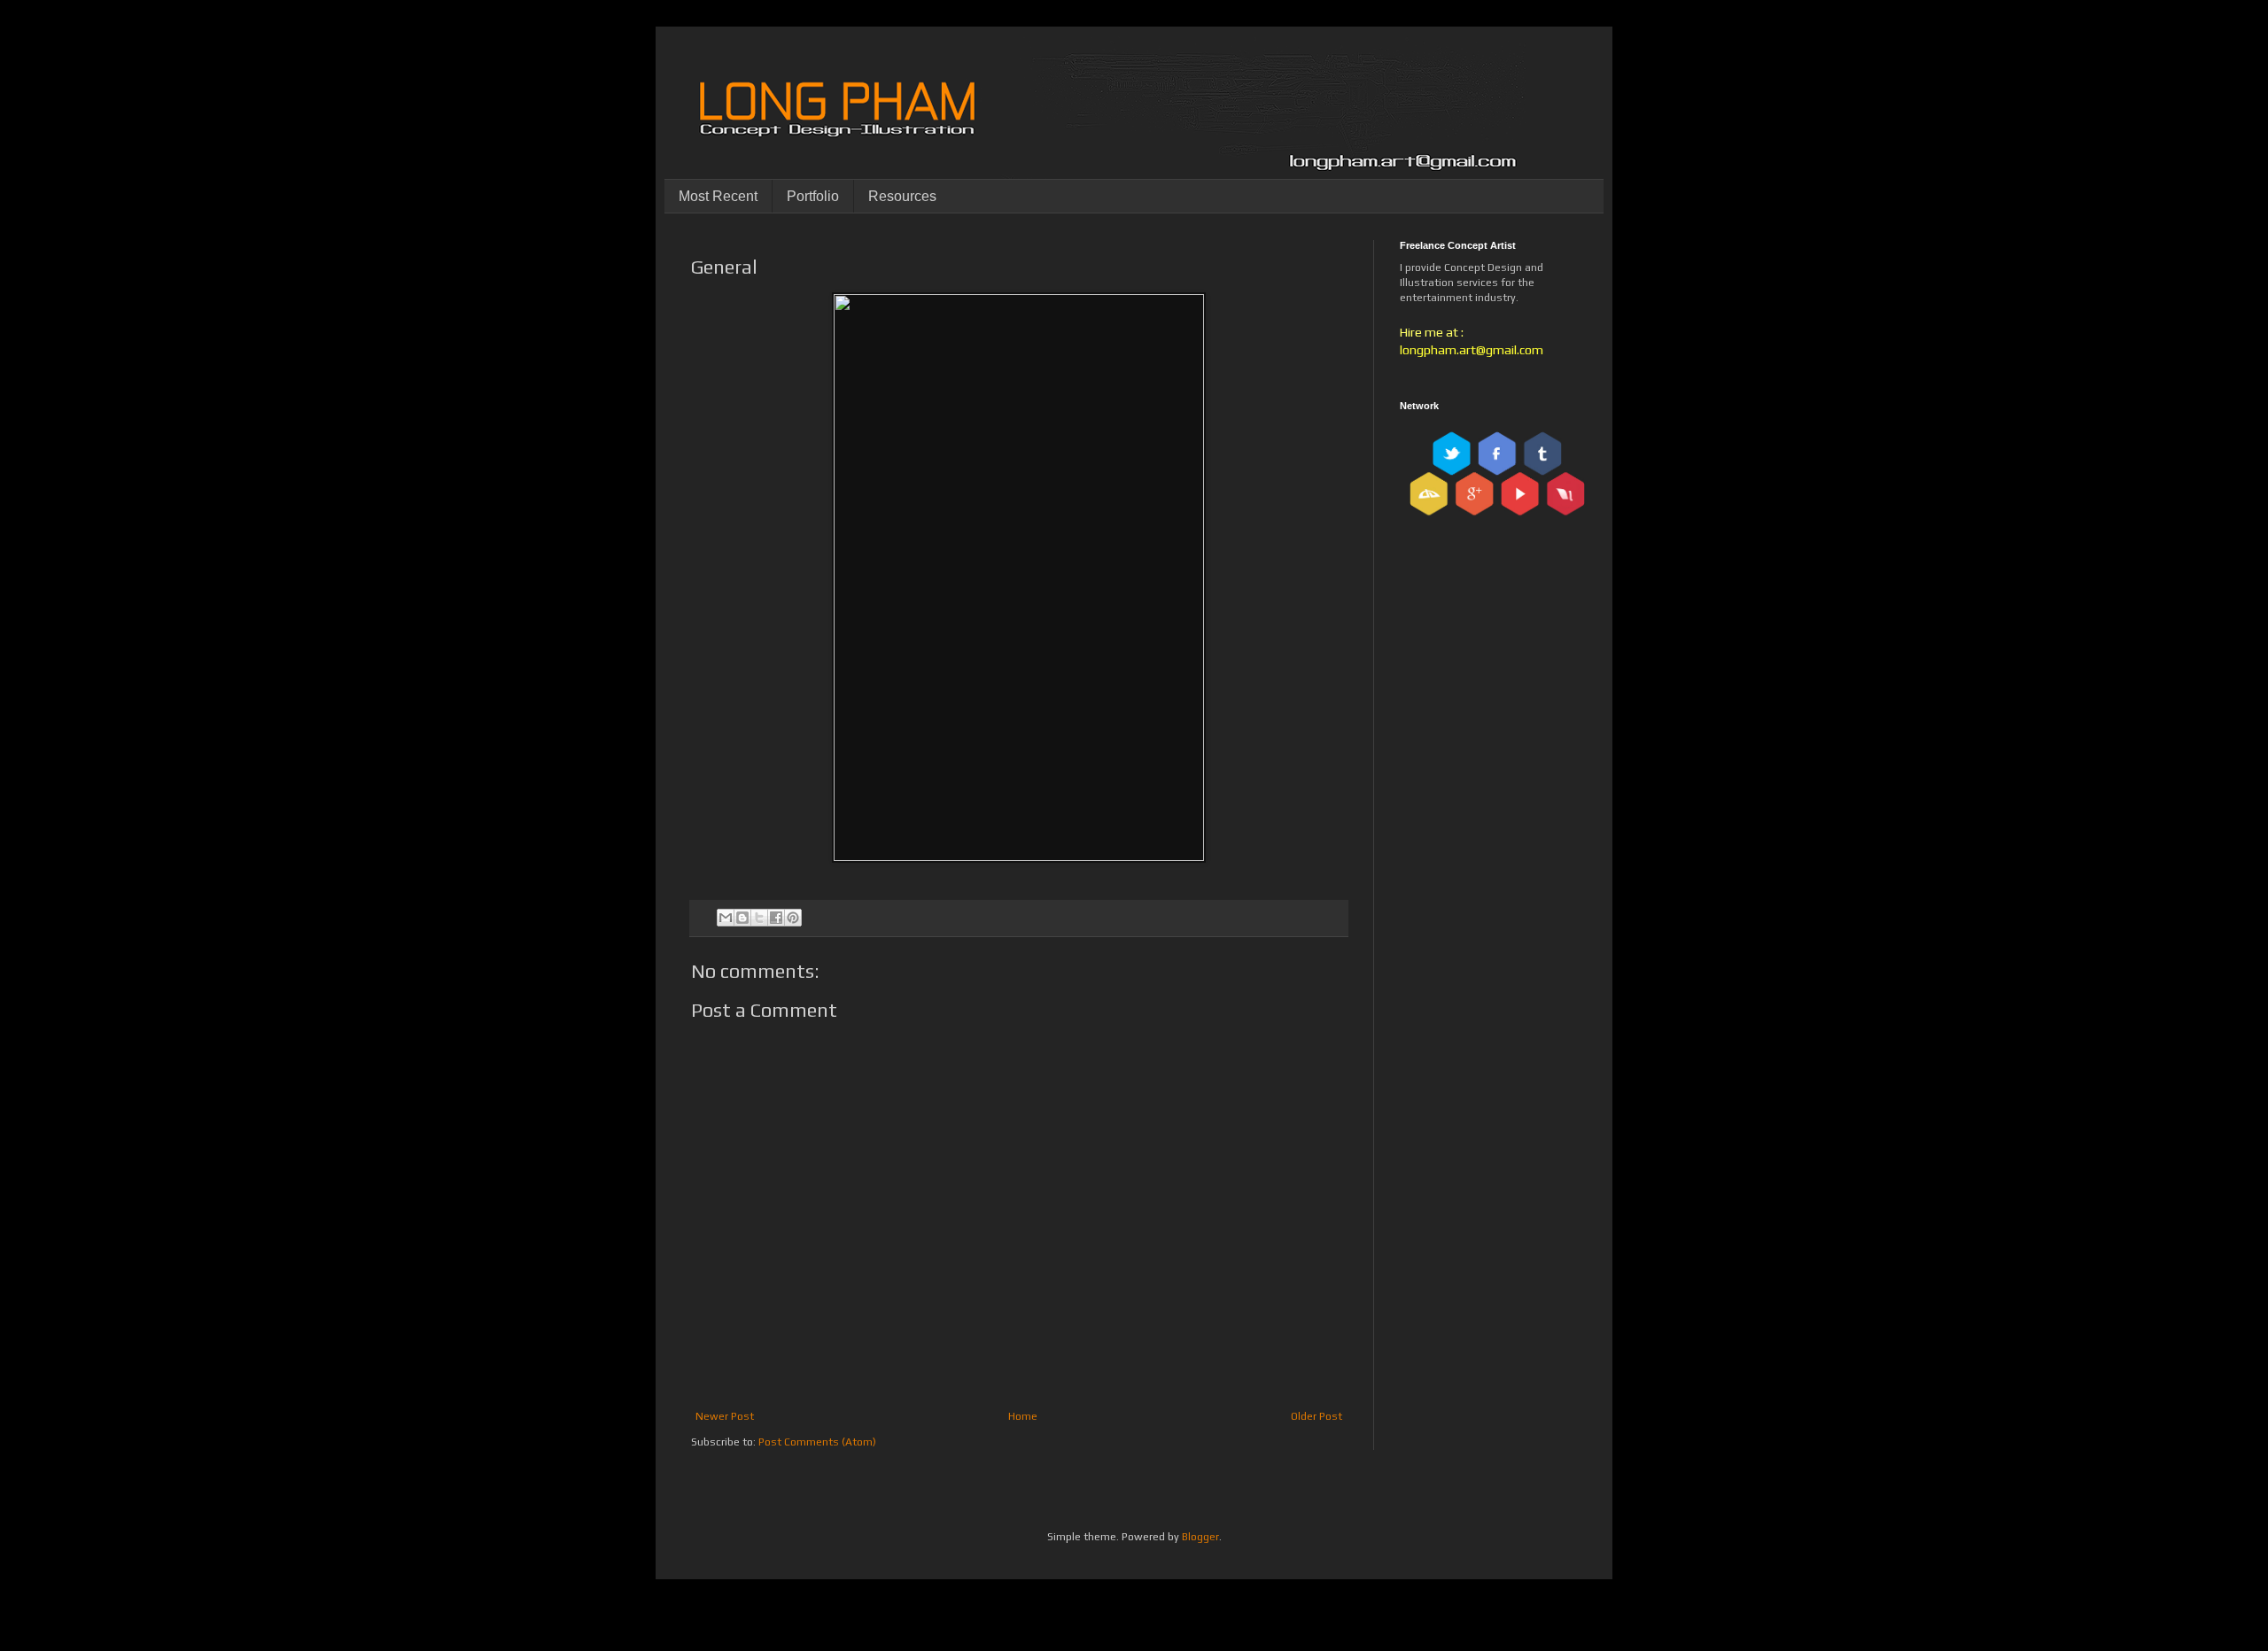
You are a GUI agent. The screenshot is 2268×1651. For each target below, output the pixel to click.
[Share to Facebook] (776, 918)
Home (1023, 1416)
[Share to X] (759, 918)
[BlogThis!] (742, 918)
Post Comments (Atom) (817, 1442)
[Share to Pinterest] (793, 918)
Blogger (1200, 1537)
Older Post (1317, 1416)
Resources (902, 196)
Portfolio (813, 196)
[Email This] (726, 918)
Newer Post (725, 1416)
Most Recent (718, 196)
